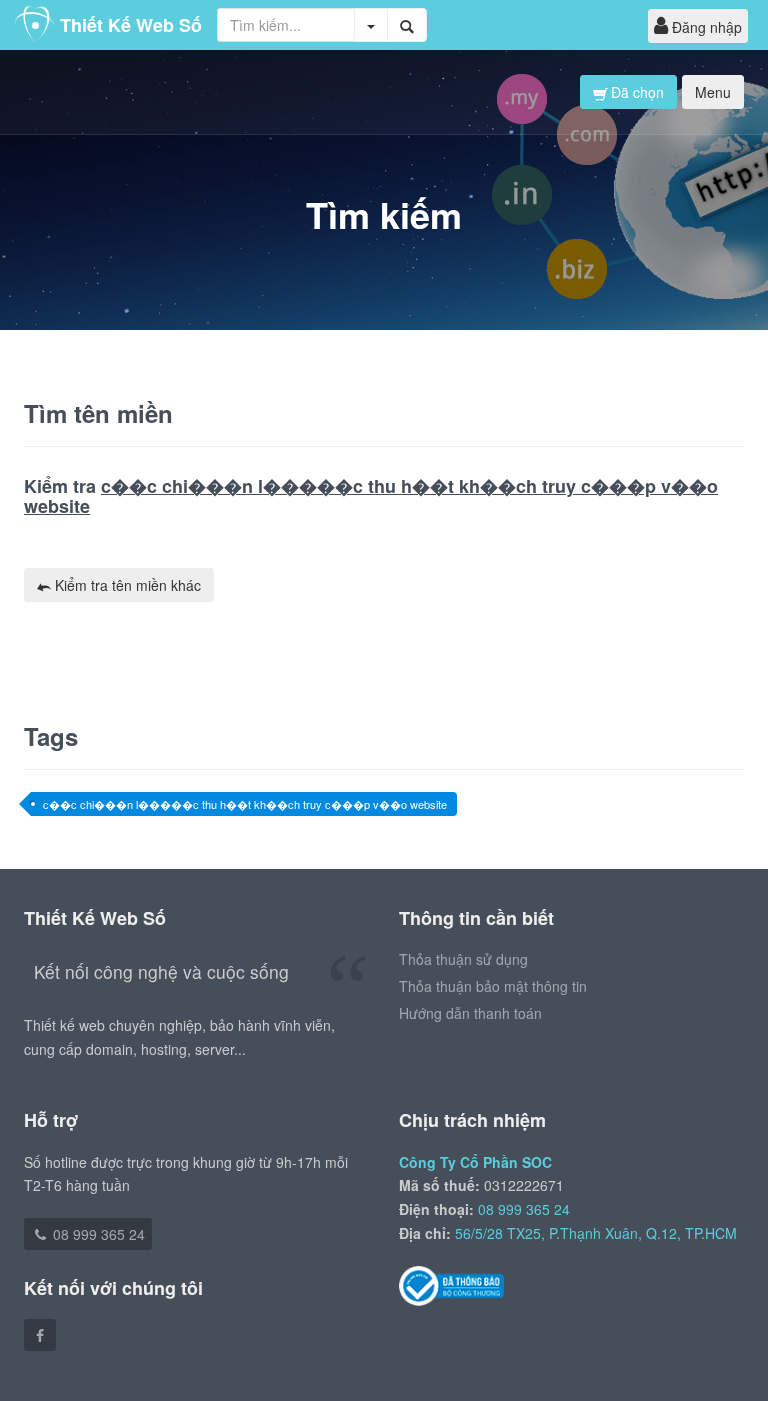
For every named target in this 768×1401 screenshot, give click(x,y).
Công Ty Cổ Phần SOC (475, 1162)
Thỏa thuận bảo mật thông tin (493, 986)
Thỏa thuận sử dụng (463, 959)
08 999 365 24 (97, 1234)
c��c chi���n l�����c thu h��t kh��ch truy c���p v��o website (245, 804)
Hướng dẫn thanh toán (470, 1013)
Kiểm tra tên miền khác (126, 585)
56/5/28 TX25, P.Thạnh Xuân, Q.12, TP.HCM (596, 1233)
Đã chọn (635, 92)
